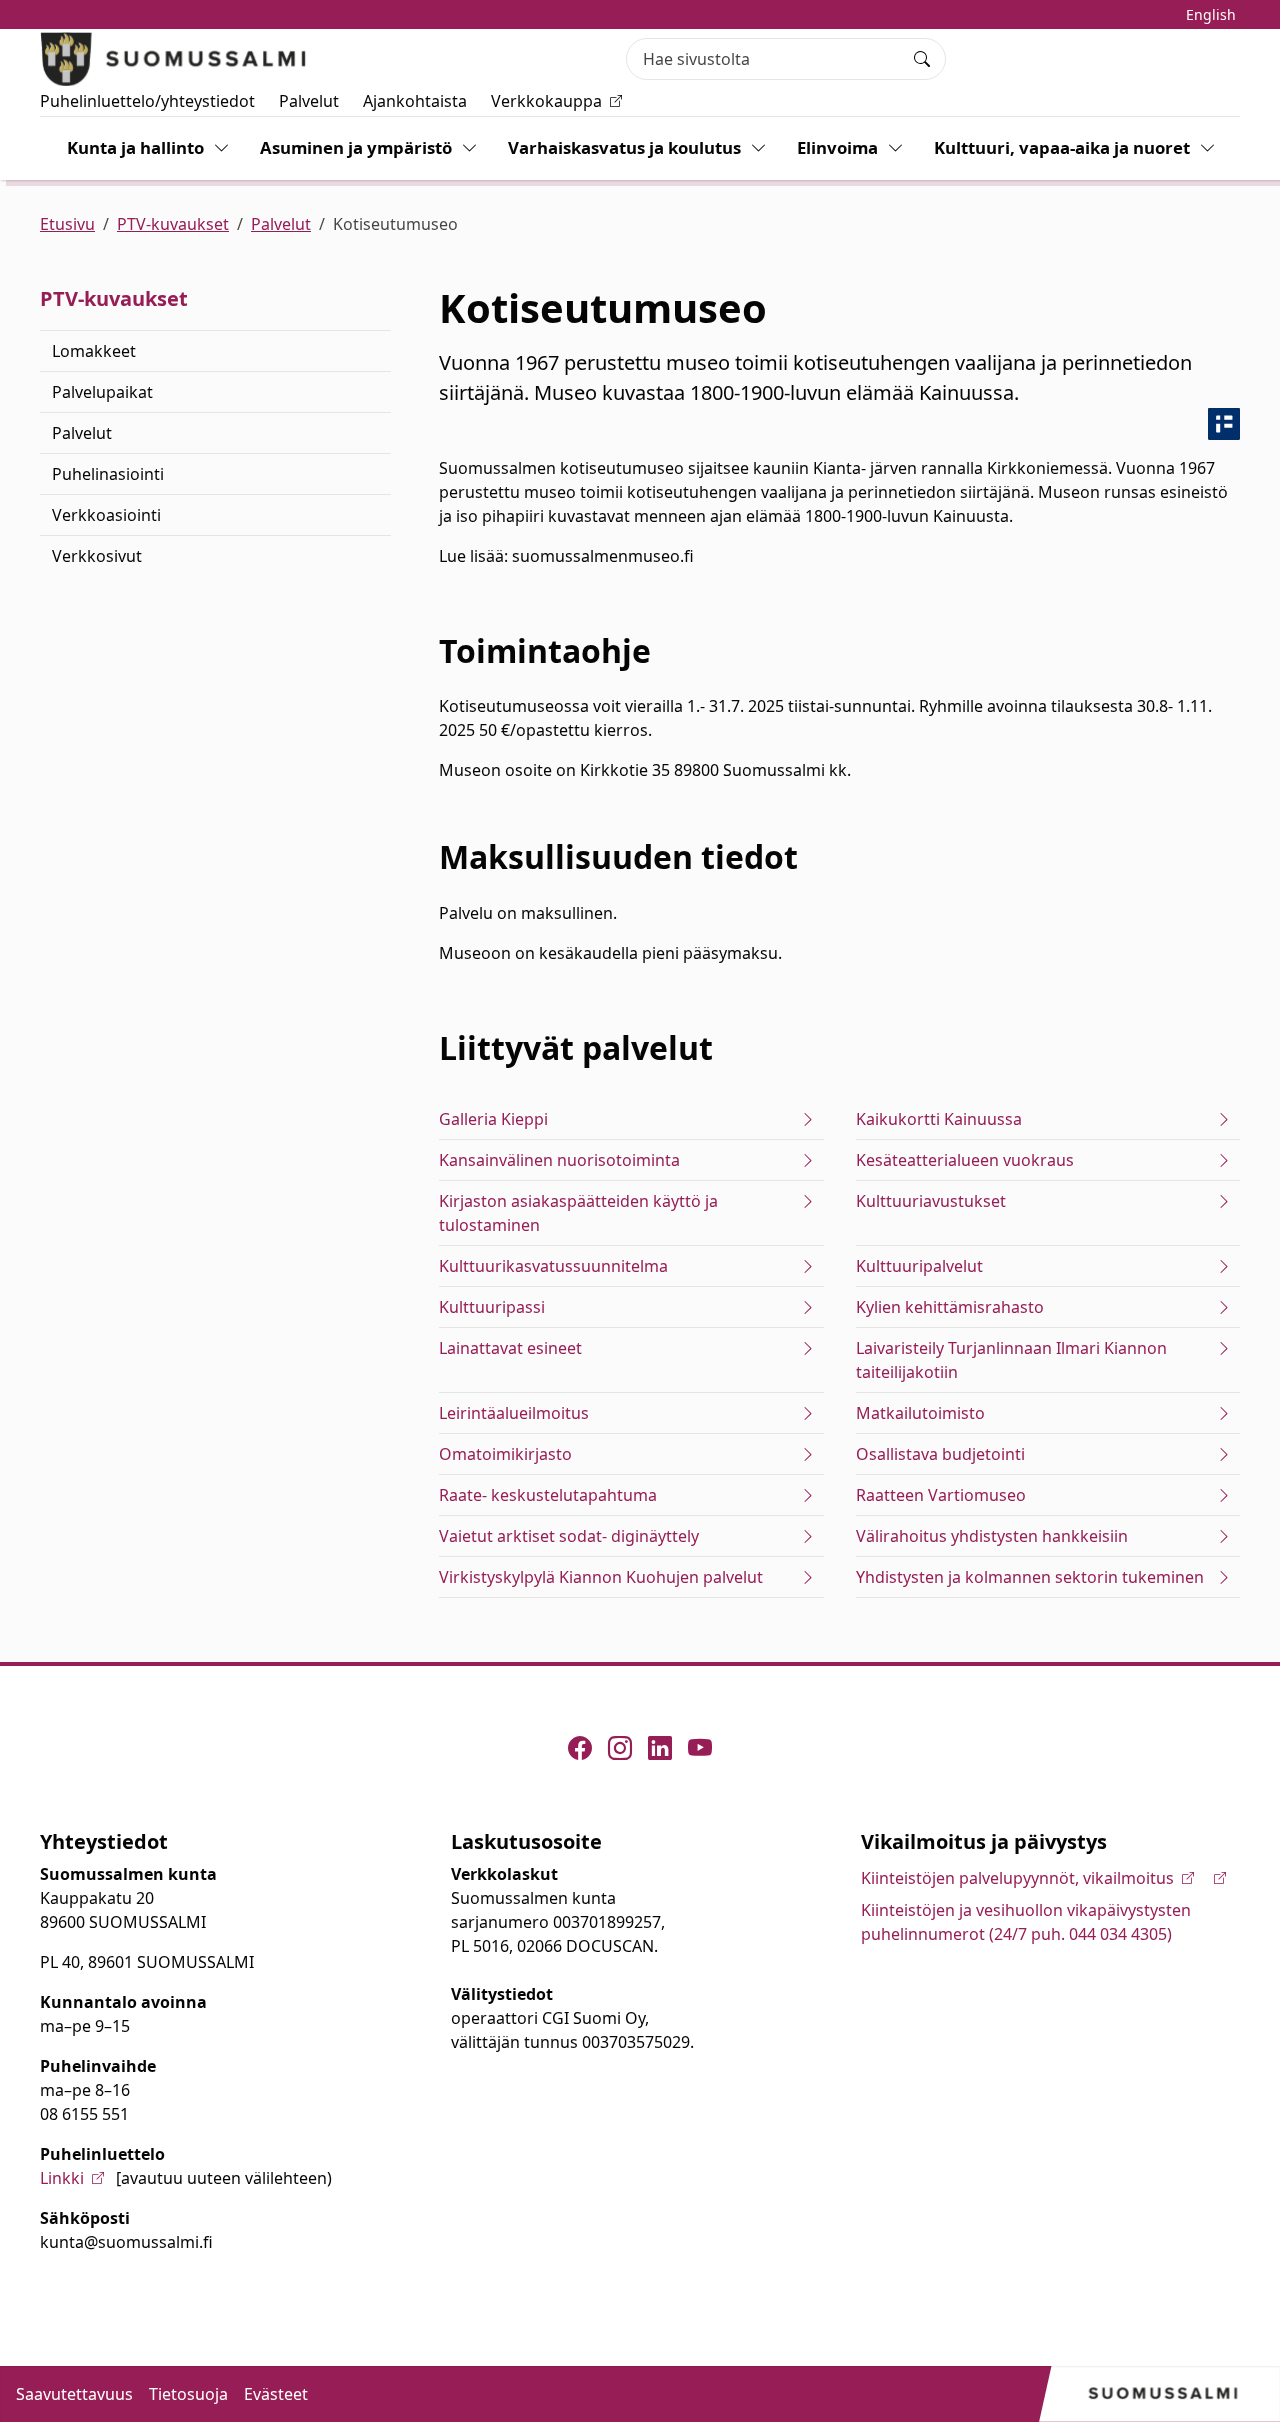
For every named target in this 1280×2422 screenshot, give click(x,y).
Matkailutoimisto (920, 1413)
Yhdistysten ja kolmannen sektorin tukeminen (1030, 1577)
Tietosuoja (188, 2394)
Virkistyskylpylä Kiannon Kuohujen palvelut (601, 1577)
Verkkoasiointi (106, 515)
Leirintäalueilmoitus (514, 1413)
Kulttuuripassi (492, 1307)
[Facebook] (580, 1748)
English (1211, 14)
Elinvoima (837, 147)
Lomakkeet (94, 351)
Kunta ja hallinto (135, 147)
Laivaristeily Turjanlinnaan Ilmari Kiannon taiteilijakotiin (1011, 1360)
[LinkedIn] (660, 1748)
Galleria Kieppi (493, 1119)
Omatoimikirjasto (505, 1454)
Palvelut (309, 101)
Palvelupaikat (102, 392)
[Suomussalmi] (174, 59)
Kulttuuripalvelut (919, 1266)
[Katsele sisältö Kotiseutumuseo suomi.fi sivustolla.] (1224, 424)
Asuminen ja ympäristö (356, 147)
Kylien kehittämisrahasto (950, 1307)
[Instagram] (620, 1748)
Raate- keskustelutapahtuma (548, 1495)
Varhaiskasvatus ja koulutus (624, 147)
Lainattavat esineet (510, 1348)
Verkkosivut (97, 556)
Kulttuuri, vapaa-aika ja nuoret (1062, 147)
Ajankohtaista (415, 101)
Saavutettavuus (74, 2394)
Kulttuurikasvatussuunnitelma (553, 1266)
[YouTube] (700, 1748)
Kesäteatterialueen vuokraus (965, 1160)
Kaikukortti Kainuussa (939, 1119)
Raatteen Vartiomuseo (941, 1495)
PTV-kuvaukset (173, 224)
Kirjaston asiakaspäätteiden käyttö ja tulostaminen (578, 1213)
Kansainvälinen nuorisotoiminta (559, 1160)
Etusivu (67, 224)
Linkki (62, 2178)
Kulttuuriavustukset (931, 1201)
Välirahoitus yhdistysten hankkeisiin (992, 1536)
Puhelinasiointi (108, 474)
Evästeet (276, 2394)
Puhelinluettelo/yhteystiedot (147, 101)
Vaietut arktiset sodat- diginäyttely (569, 1536)
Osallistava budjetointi (940, 1454)
